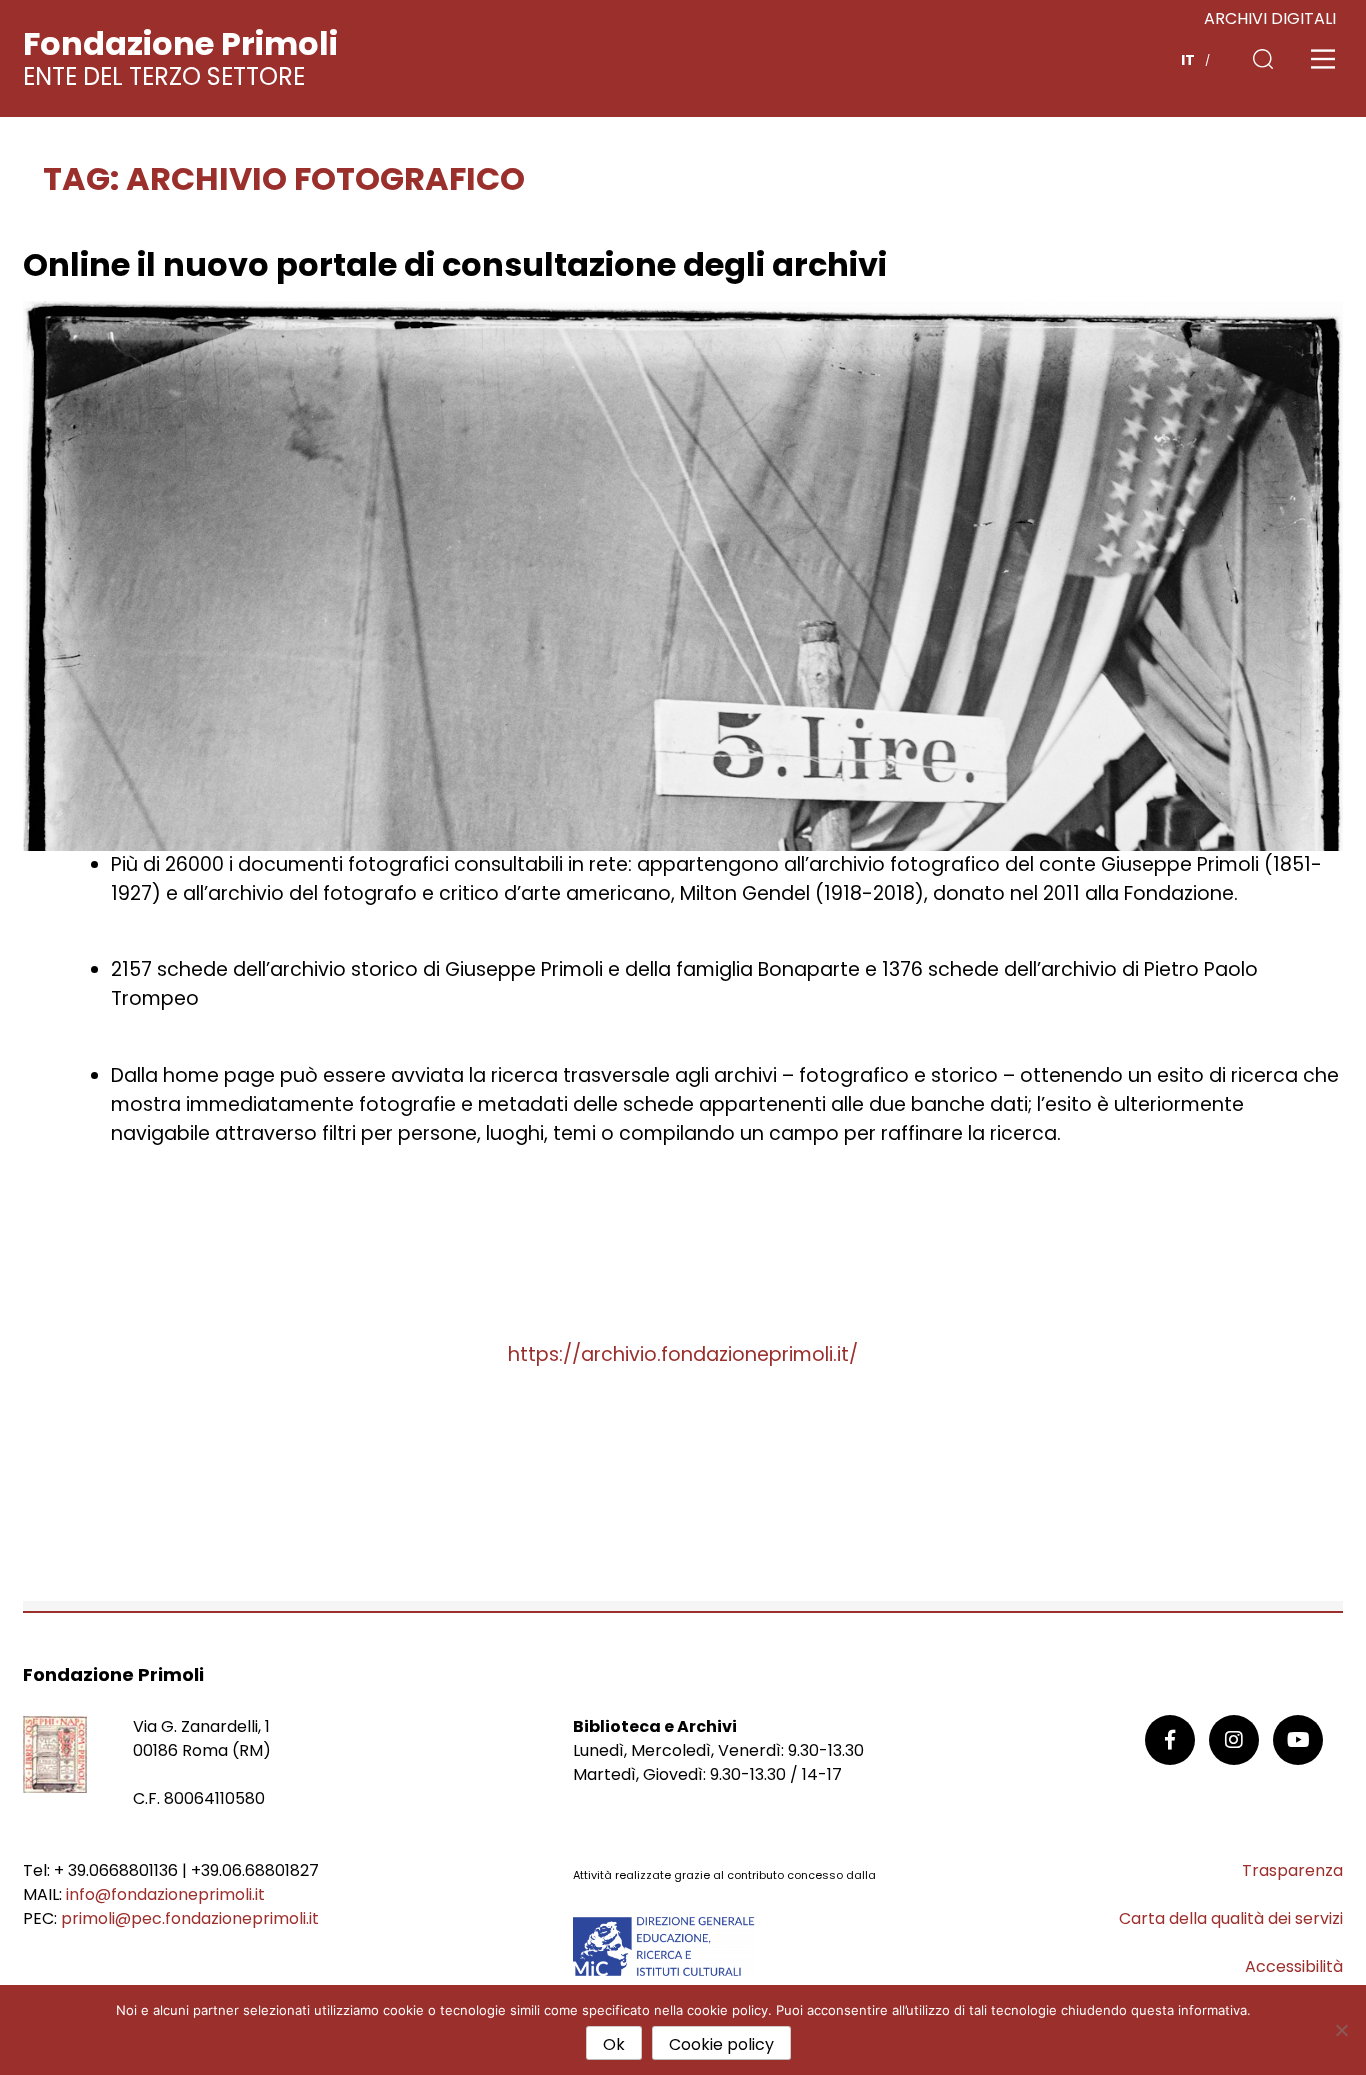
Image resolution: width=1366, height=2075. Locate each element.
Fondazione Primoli (180, 43)
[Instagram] (1234, 1740)
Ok (614, 2044)
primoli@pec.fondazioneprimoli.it (190, 1918)
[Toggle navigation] (1323, 59)
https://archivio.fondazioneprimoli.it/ (683, 1354)
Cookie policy (721, 2044)
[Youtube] (1298, 1740)
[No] (1341, 2030)
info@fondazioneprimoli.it (165, 1894)
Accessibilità (1294, 1966)
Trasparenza (1292, 1870)
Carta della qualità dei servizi (1231, 1918)
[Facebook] (1170, 1740)
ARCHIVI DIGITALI (1270, 18)
